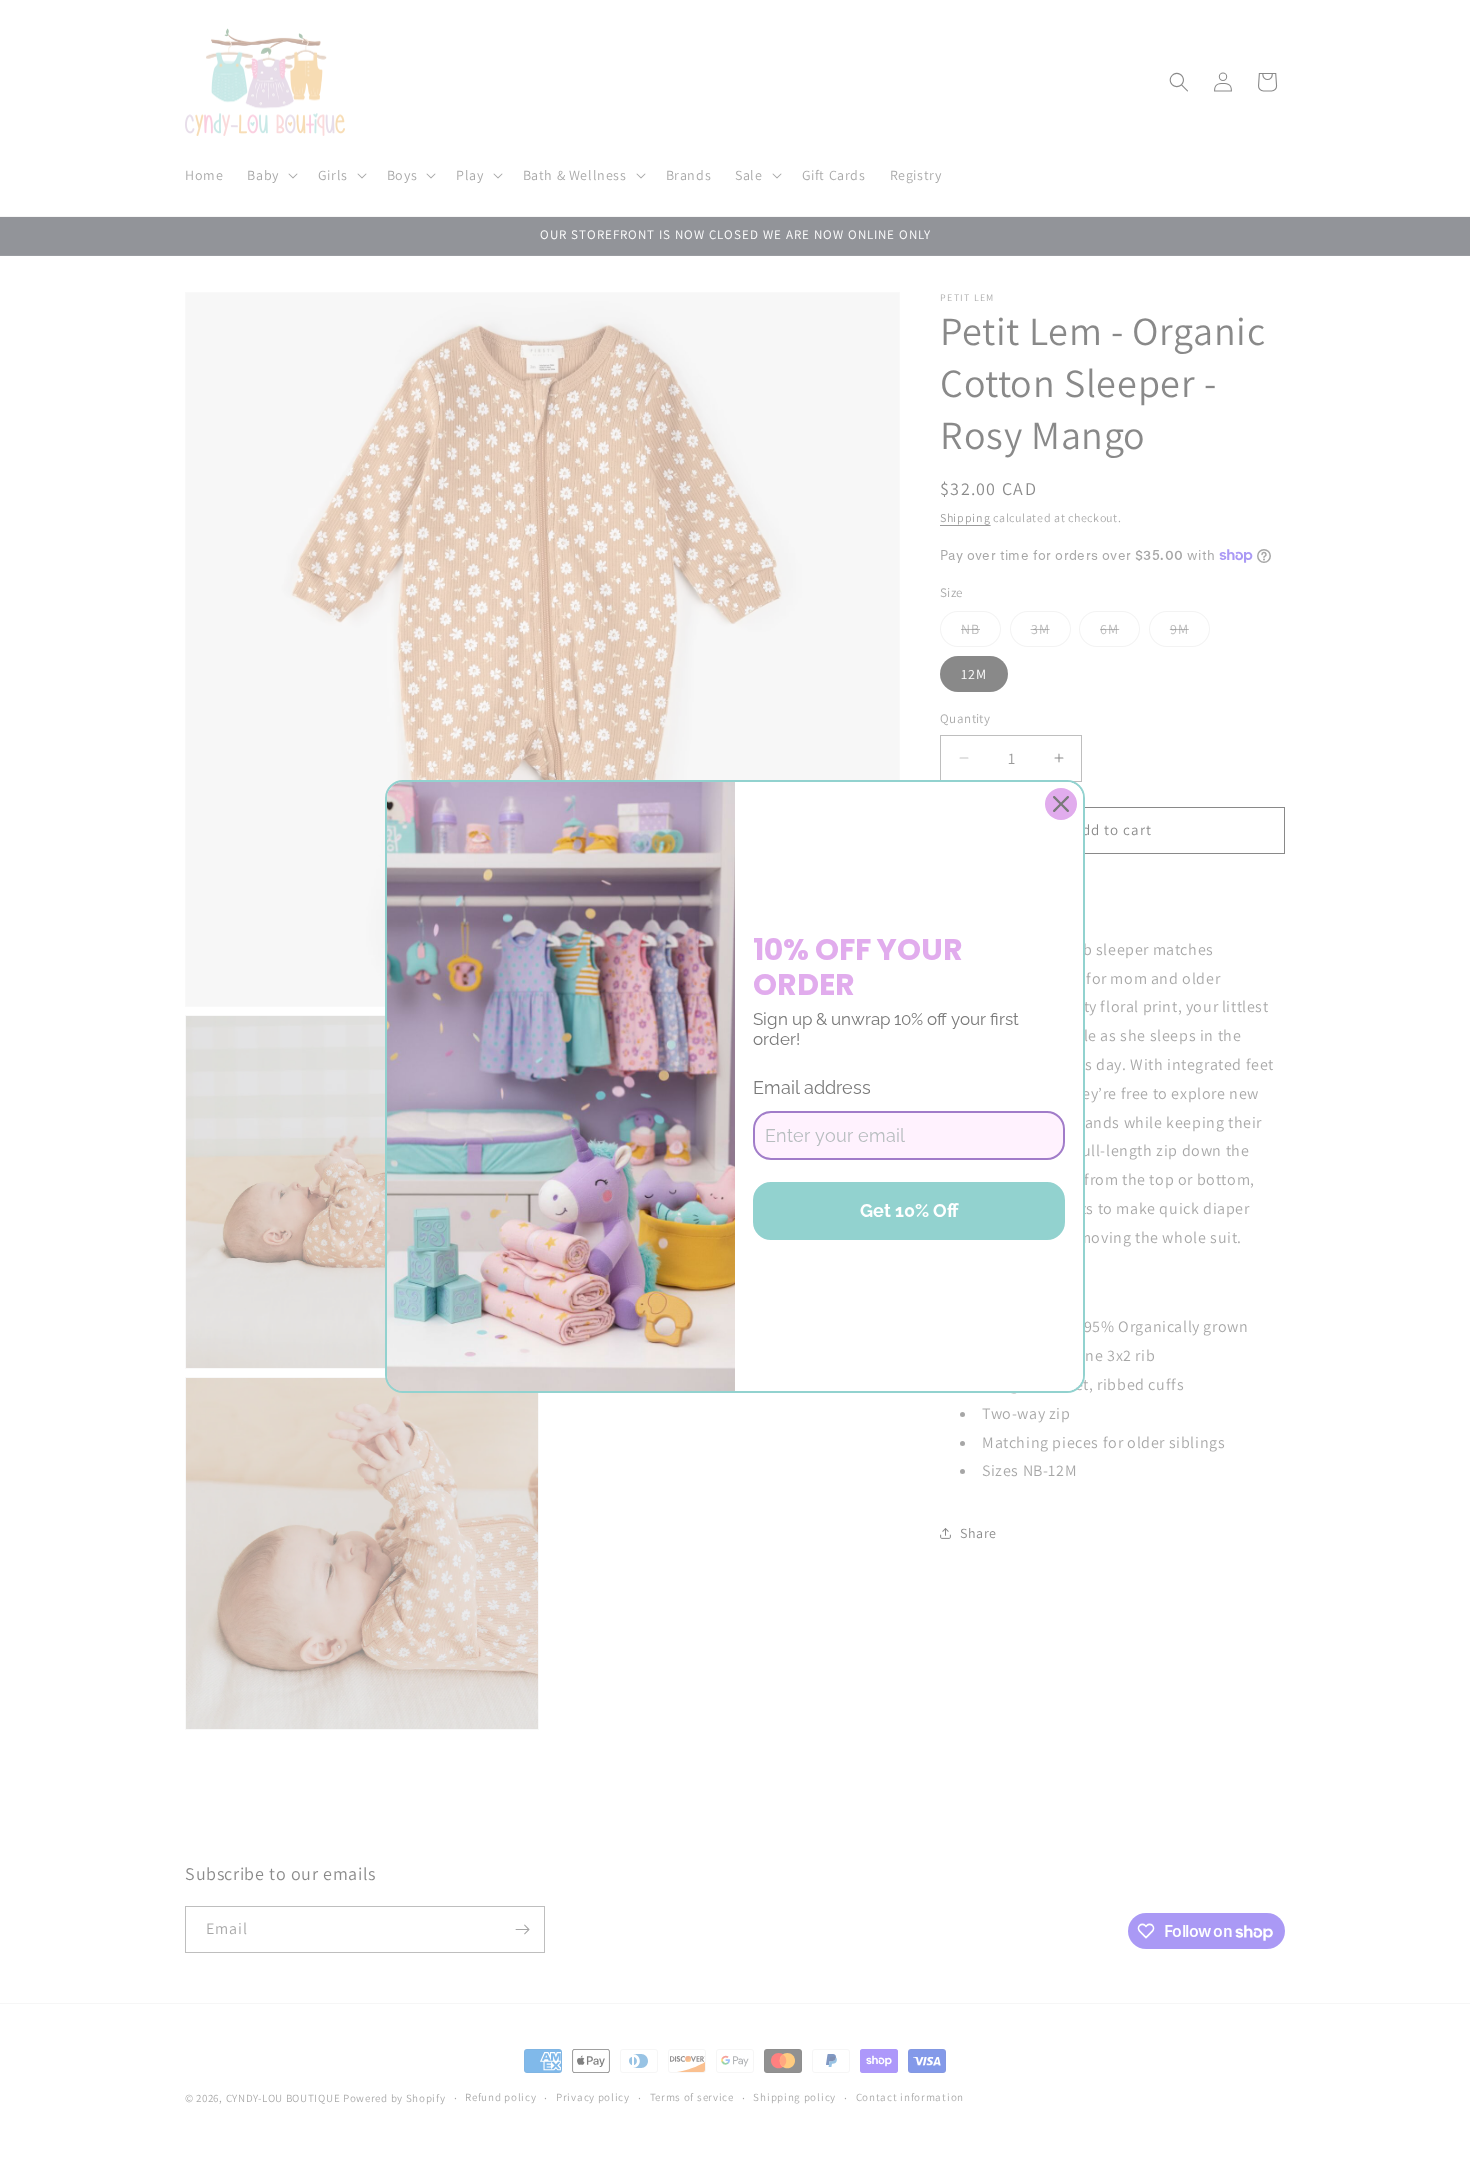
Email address (812, 1087)
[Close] (1061, 804)
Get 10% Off (909, 1210)
